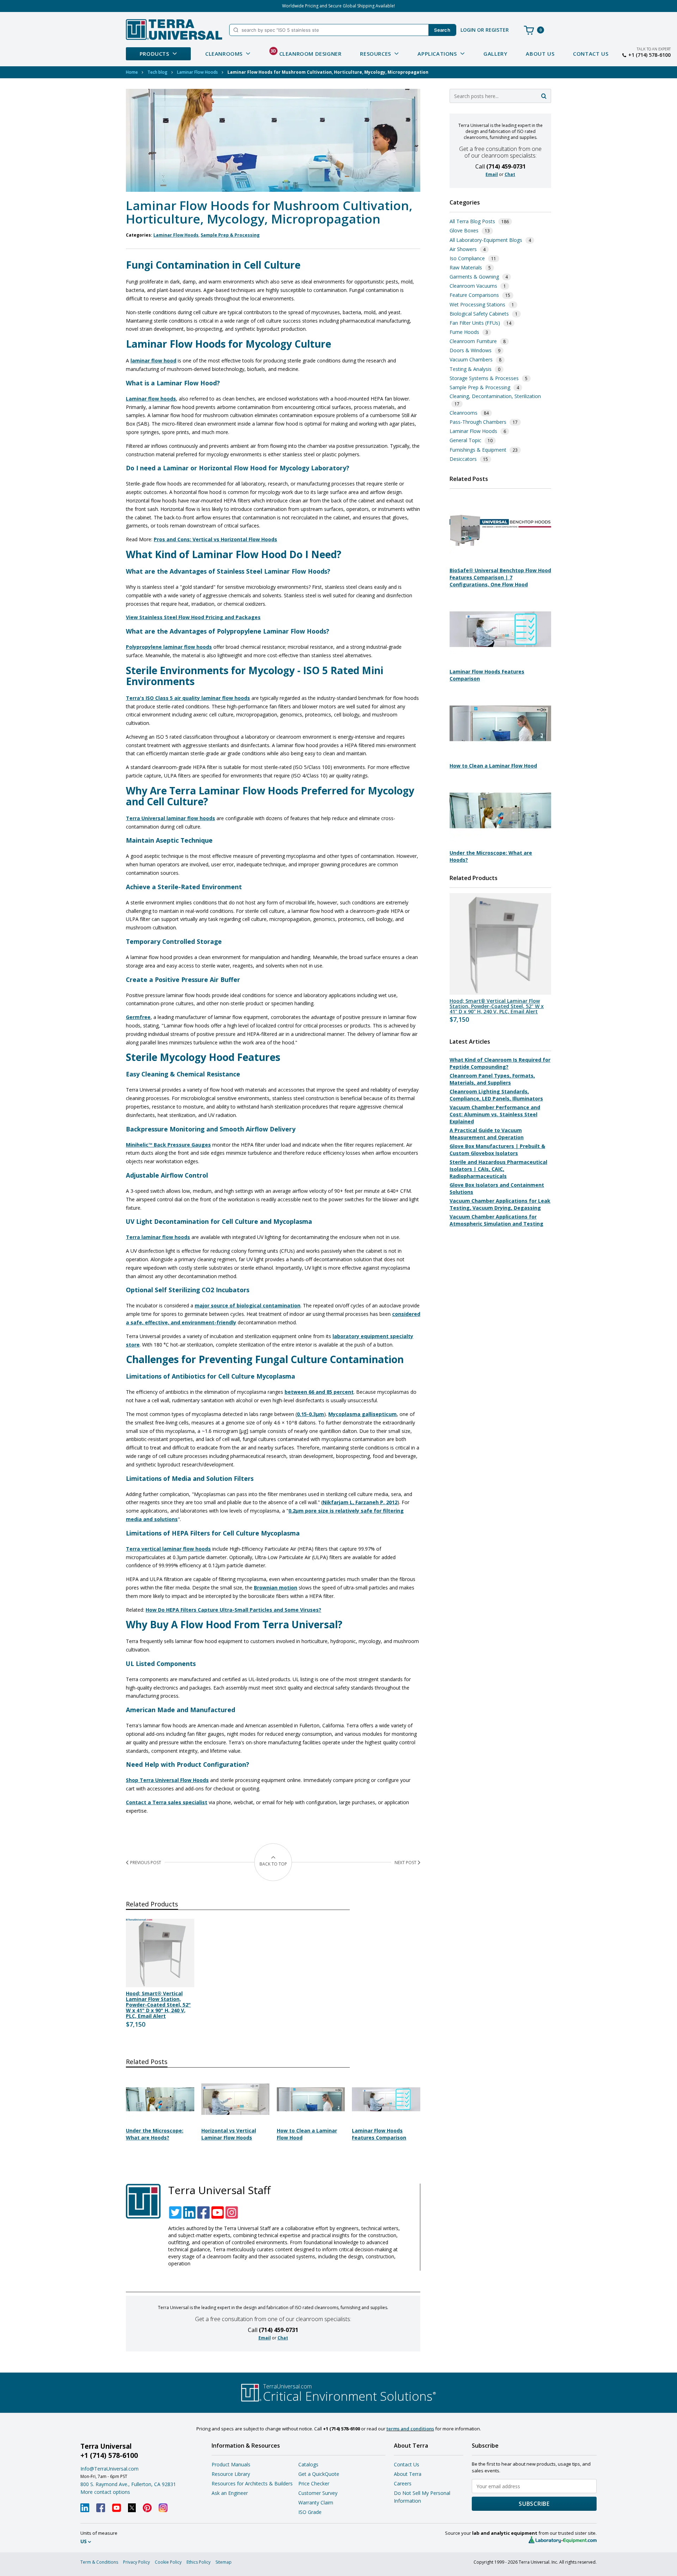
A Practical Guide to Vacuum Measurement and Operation (487, 1134)
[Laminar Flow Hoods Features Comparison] (386, 2120)
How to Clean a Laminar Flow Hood (493, 766)
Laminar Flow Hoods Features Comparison (379, 2134)
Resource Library (231, 2474)
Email (265, 2338)
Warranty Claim (316, 2502)
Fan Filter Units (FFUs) (475, 323)
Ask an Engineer (230, 2493)
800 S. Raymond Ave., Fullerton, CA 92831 (128, 2484)
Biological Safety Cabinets (479, 314)
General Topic (465, 440)
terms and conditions (410, 2429)
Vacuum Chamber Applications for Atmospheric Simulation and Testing (496, 1220)
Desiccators (463, 459)
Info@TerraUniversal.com (109, 2469)
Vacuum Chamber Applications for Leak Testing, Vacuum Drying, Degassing (500, 1204)
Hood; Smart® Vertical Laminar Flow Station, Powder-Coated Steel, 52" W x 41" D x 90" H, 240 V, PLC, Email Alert (158, 2005)
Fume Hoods (464, 332)
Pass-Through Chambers (478, 422)
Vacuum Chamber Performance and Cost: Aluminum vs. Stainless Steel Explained (495, 1114)
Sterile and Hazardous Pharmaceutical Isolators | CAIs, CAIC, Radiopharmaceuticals (498, 1169)
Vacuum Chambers (471, 359)
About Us (540, 54)
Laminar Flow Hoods (197, 72)
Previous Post (146, 1863)
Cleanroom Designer (306, 53)
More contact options (105, 2492)
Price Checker (314, 2483)
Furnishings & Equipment (478, 450)
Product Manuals (231, 2464)
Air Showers (463, 249)
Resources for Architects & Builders (252, 2483)
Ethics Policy (199, 2562)
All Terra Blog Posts (472, 221)
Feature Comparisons (474, 295)
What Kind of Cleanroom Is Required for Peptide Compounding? (500, 1063)
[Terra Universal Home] (174, 29)
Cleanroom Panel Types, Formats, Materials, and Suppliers (492, 1079)
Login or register (485, 30)
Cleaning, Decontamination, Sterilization (495, 396)
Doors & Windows (471, 350)
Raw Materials (466, 267)
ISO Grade (310, 2512)
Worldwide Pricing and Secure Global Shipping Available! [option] (338, 6)
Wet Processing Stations (477, 304)
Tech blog (157, 72)
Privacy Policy (136, 2562)
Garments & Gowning (474, 277)
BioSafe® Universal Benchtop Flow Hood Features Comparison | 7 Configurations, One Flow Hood (500, 577)
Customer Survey (318, 2493)
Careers (403, 2483)
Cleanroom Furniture (473, 341)
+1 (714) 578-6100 (649, 55)
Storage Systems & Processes (484, 378)
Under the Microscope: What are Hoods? (155, 2134)
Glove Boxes (464, 230)
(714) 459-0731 (279, 2330)
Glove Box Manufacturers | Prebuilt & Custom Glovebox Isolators (497, 1150)
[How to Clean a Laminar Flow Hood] (311, 2120)
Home (132, 72)
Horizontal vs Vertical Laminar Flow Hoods (229, 2134)
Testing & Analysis (471, 369)
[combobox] (500, 96)
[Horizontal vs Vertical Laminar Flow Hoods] (236, 2120)
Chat (283, 2338)
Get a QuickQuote (319, 2474)
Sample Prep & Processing (230, 235)
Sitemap (224, 2562)
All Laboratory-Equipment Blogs (486, 240)
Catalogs (308, 2464)
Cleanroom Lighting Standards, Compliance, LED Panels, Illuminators (496, 1095)
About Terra (408, 2474)
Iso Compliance (467, 258)
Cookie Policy (168, 2562)
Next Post (405, 1863)
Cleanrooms (463, 413)
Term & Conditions (99, 2562)
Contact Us (591, 54)
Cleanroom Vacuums (473, 286)
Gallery (495, 54)
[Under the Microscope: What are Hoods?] (160, 2120)
